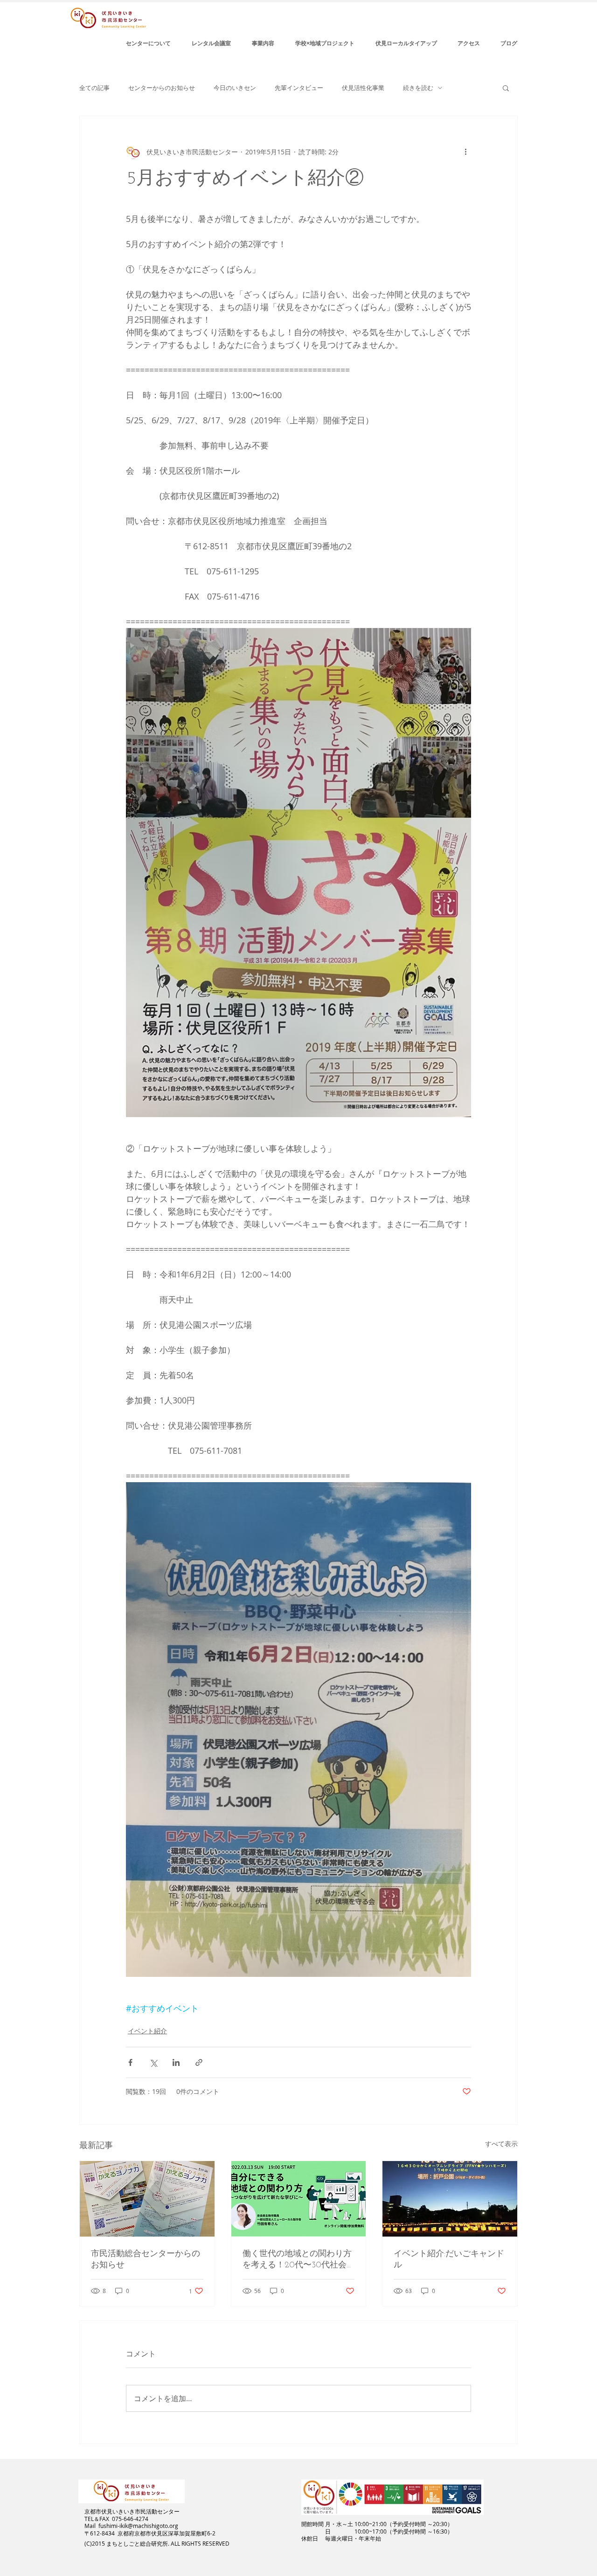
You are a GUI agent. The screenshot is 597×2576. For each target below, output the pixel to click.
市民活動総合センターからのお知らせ (146, 2260)
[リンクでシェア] (199, 2062)
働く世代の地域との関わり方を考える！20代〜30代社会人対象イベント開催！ (297, 2260)
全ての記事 (94, 88)
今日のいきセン (235, 88)
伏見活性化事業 (363, 88)
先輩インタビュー (299, 88)
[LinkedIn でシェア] (176, 2062)
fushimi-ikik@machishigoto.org (138, 2526)
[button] (506, 88)
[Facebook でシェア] (130, 2062)
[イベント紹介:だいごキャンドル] (450, 2199)
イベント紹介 (147, 2031)
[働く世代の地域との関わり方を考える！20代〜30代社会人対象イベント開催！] (299, 2199)
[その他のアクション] (465, 152)
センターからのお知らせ (162, 88)
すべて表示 (501, 2144)
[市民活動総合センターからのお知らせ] (147, 2199)
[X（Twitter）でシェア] (153, 2062)
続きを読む (418, 88)
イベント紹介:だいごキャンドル (449, 2260)
